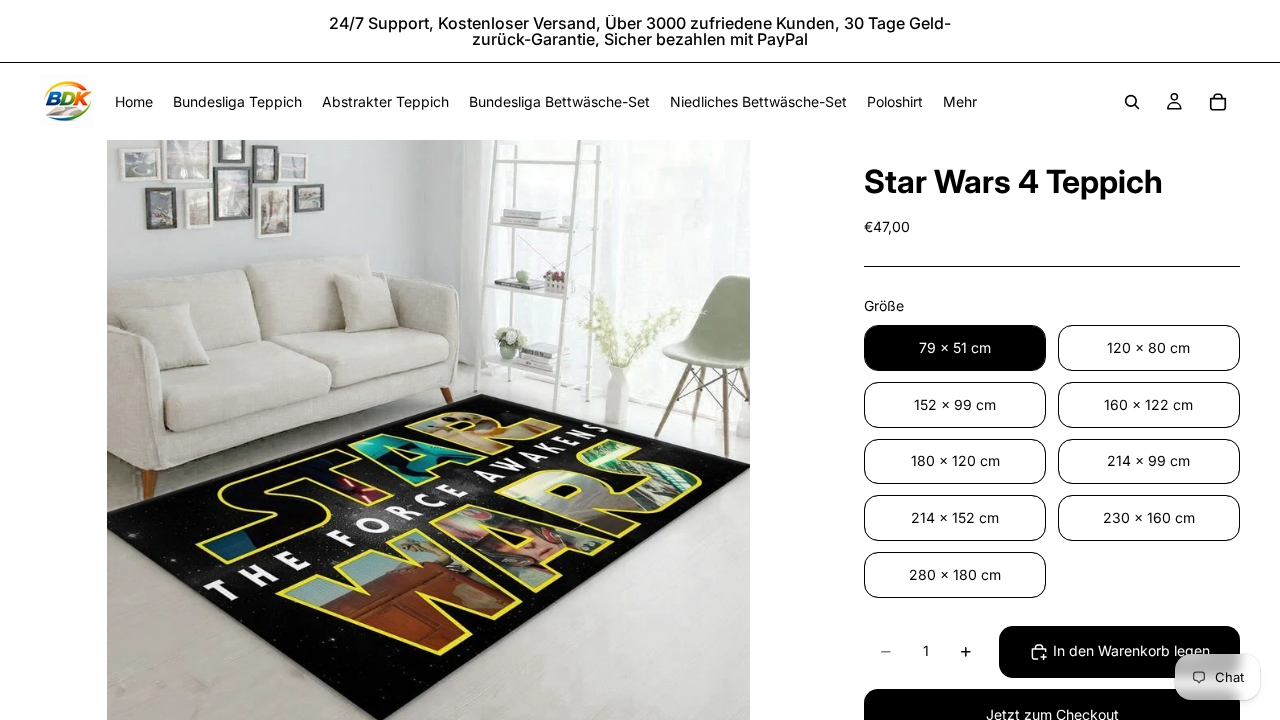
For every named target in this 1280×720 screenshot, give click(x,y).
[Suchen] (1132, 102)
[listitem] (960, 101)
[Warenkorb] (1218, 102)
